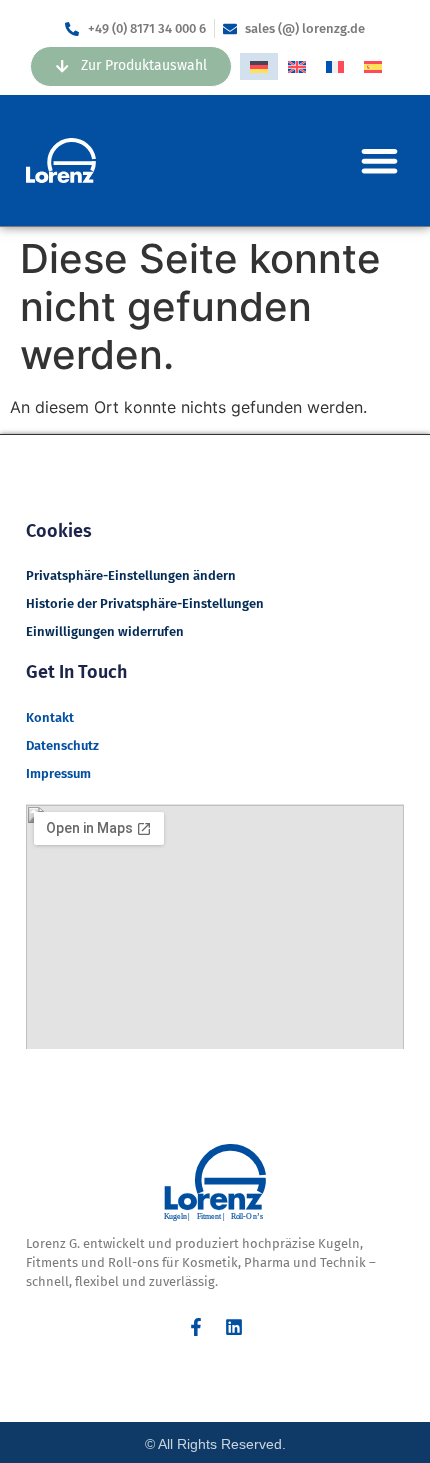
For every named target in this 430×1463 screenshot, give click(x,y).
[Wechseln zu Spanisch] (373, 66)
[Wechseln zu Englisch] (297, 66)
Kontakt (50, 717)
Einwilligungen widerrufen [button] (105, 631)
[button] (379, 160)
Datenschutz (62, 745)
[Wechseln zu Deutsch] (259, 66)
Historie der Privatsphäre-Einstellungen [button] (145, 603)
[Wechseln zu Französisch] (335, 66)
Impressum (58, 773)
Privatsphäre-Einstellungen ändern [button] (131, 575)
